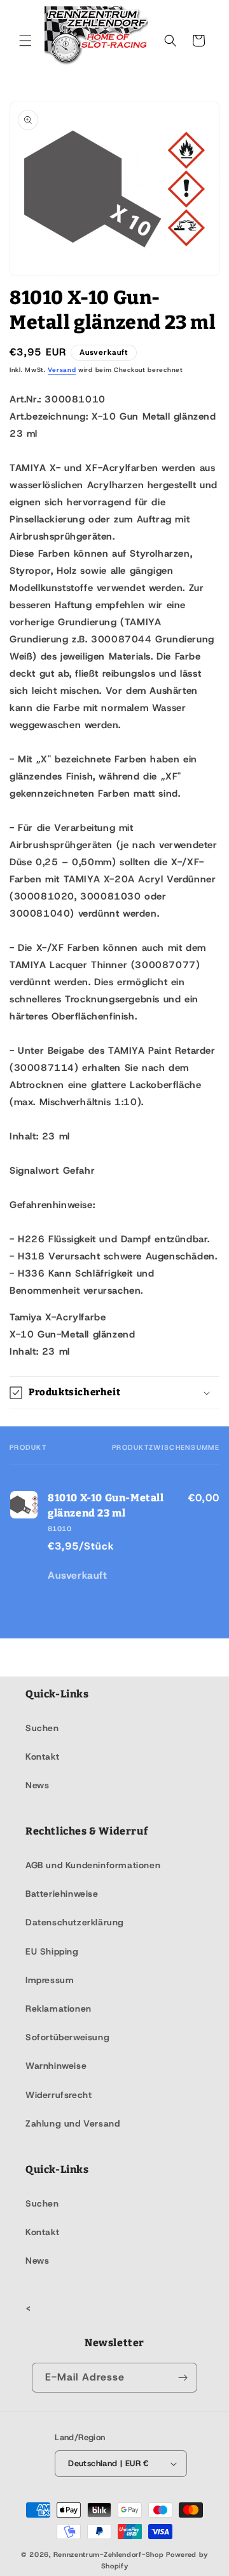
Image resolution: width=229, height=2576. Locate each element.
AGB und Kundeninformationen (93, 1865)
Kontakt (42, 1756)
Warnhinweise (56, 2066)
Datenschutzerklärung (75, 1922)
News (37, 1785)
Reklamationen (59, 2008)
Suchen (42, 1728)
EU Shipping (52, 1951)
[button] (25, 41)
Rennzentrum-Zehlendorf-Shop (110, 2554)
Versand (62, 370)
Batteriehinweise (62, 1894)
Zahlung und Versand (73, 2123)
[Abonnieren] (183, 2378)
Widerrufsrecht (59, 2095)
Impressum (50, 1980)
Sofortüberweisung (67, 2037)
